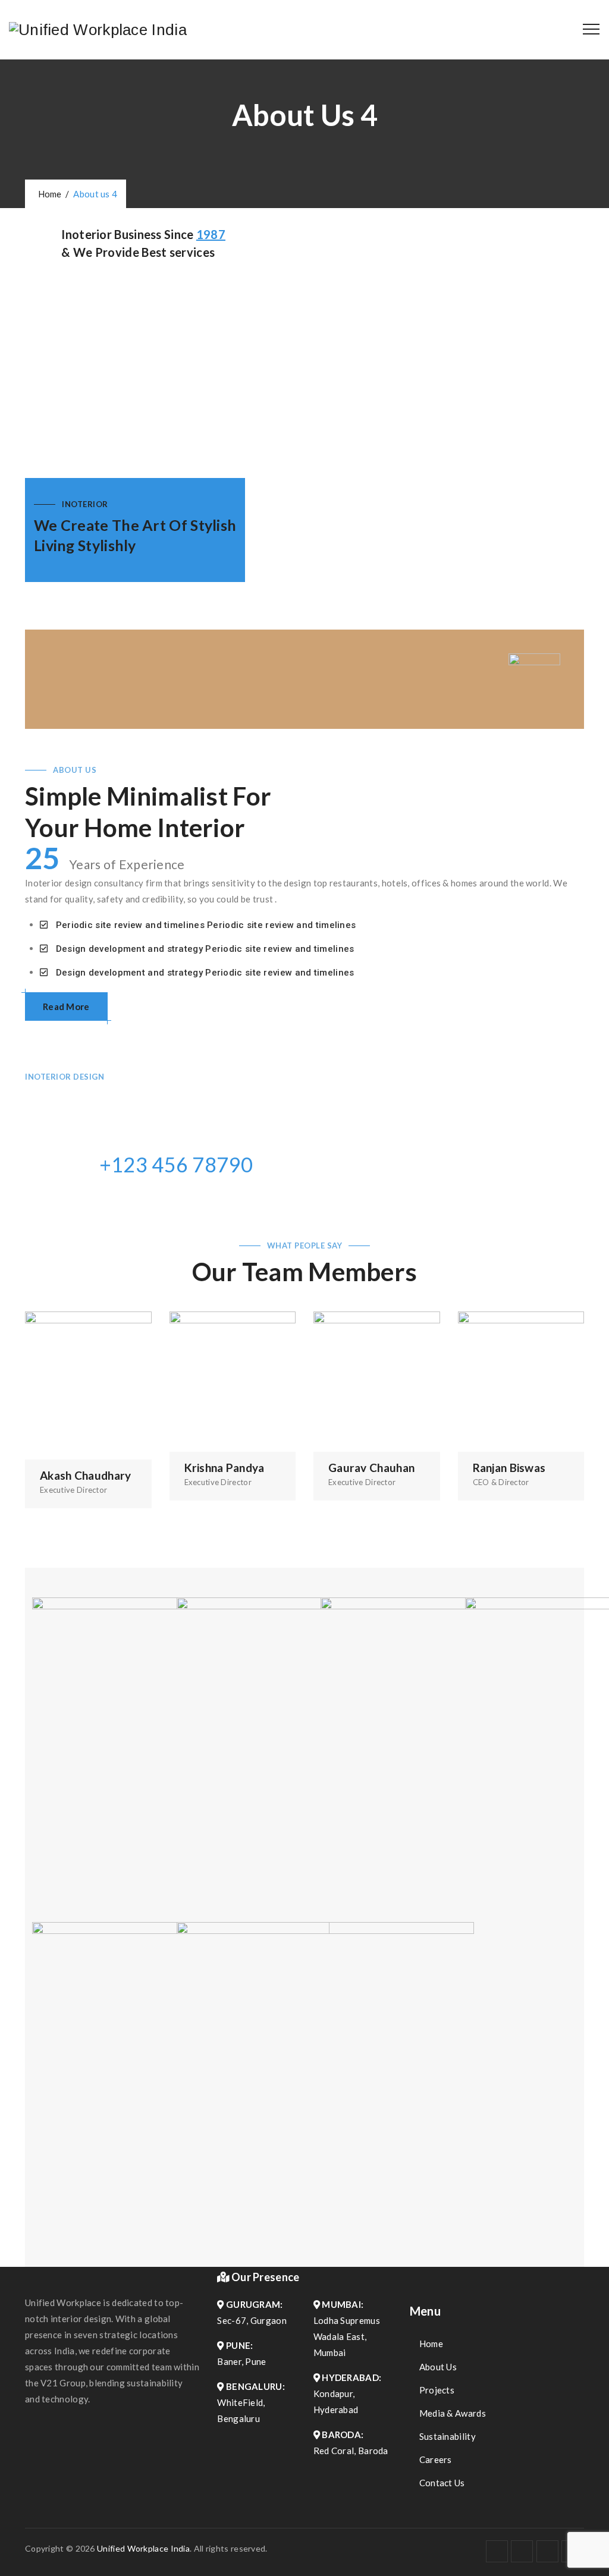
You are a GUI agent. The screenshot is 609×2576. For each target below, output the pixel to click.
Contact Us (442, 2483)
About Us (438, 2367)
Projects (437, 2390)
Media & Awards (453, 2413)
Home (48, 194)
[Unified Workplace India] (98, 30)
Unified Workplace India (143, 2548)
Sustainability (448, 2436)
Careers (436, 2459)
